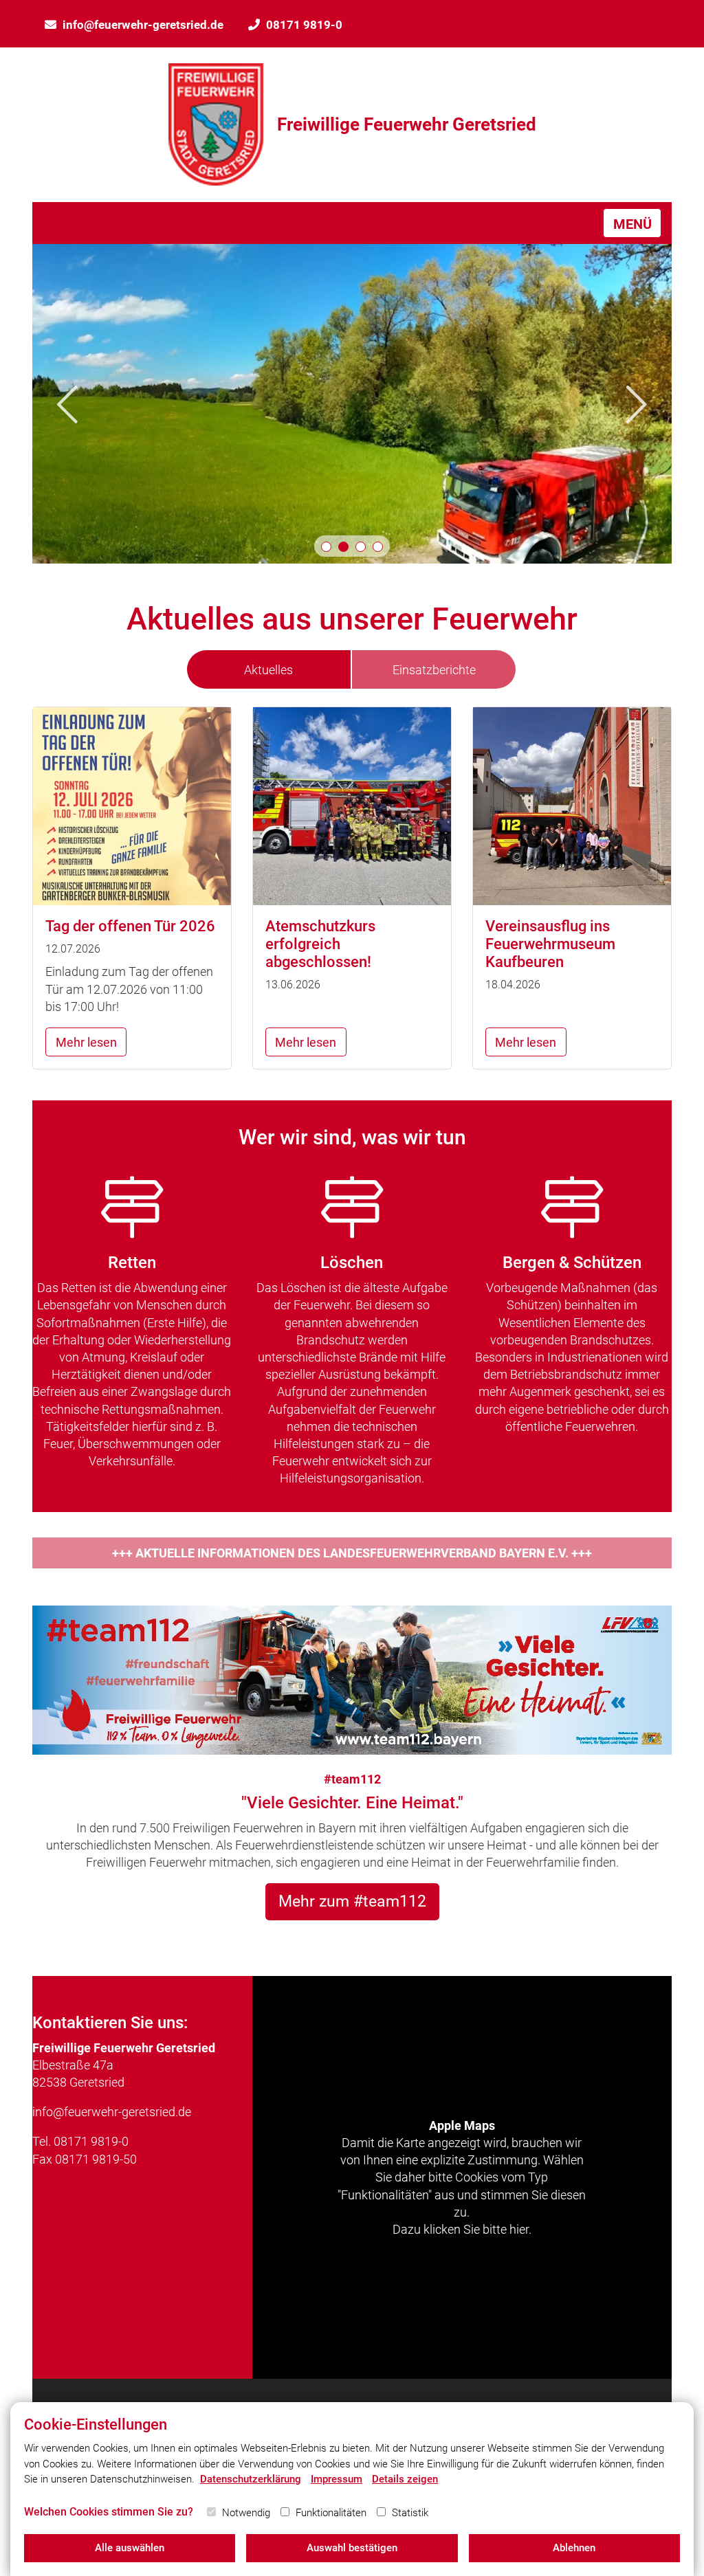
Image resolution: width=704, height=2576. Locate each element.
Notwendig (246, 2513)
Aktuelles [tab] (268, 670)
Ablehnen (574, 2548)
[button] (326, 547)
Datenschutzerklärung (251, 2479)
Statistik (410, 2513)
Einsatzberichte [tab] (434, 670)
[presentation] (67, 404)
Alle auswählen (130, 2548)
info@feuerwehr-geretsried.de (143, 25)
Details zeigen (405, 2479)
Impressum (337, 2479)
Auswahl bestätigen (352, 2548)
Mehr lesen (86, 1042)
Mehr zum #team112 (352, 1901)
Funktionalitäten (331, 2513)
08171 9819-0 (304, 25)
